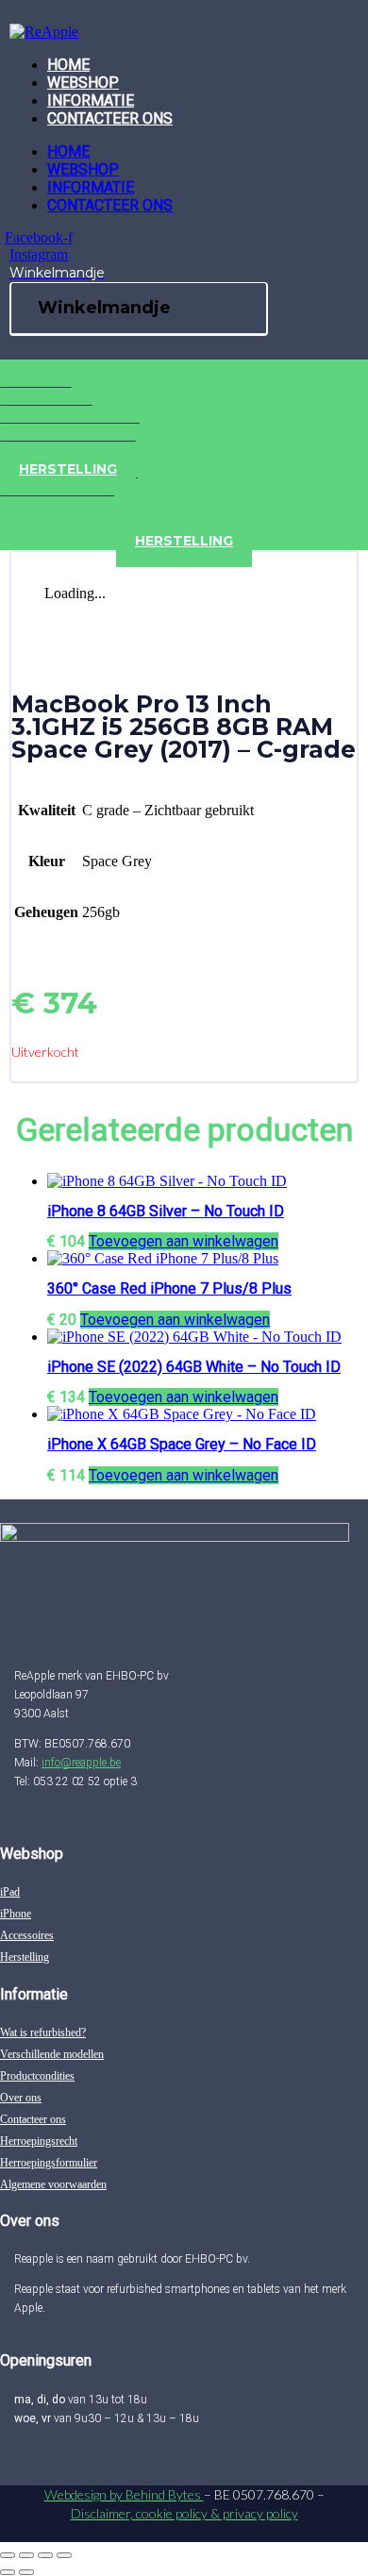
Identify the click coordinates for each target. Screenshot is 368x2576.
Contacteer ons (110, 118)
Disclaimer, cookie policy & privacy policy (184, 2513)
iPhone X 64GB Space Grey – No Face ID (182, 1444)
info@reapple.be (81, 1763)
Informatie (91, 100)
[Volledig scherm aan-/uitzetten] (26, 2555)
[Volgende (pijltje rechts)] (26, 2572)
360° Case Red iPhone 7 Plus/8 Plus (169, 1288)
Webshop (83, 83)
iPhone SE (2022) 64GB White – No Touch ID (194, 1367)
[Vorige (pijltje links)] (8, 2572)
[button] (184, 1241)
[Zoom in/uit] (8, 2555)
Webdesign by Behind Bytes (124, 2494)
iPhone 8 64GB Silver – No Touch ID (166, 1211)
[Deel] (45, 2555)
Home (68, 65)
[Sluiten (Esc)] (64, 2555)
